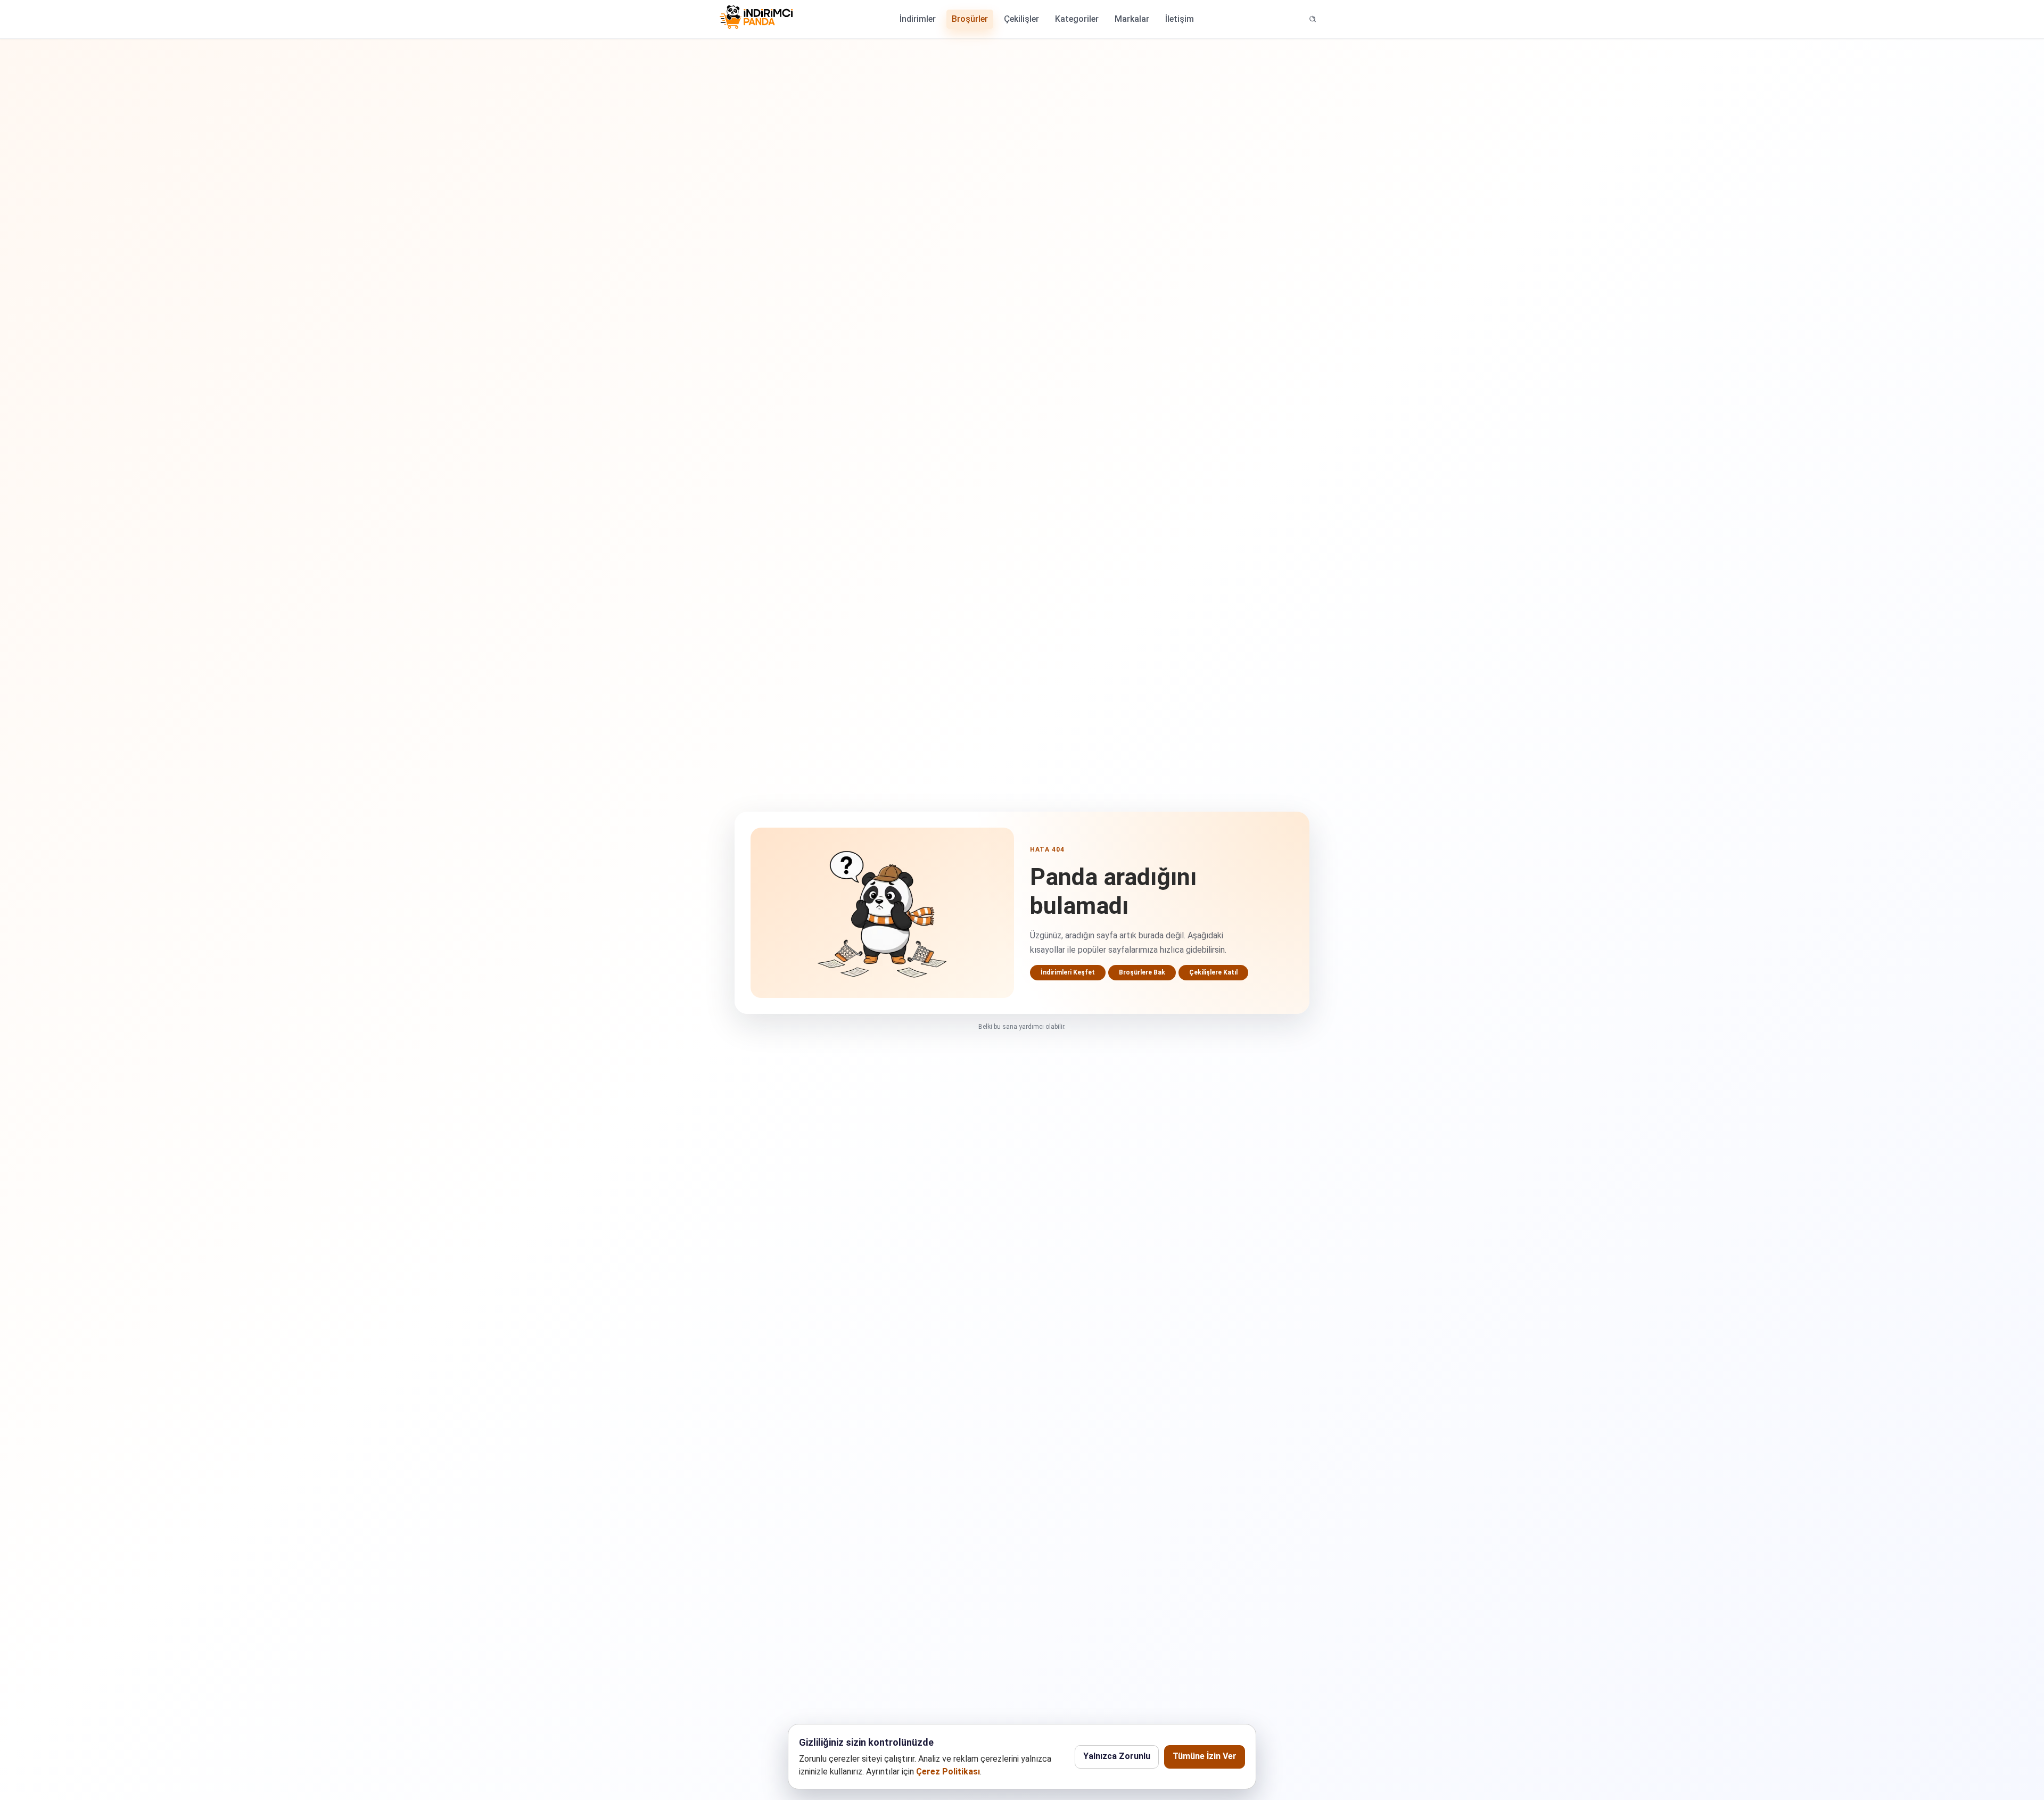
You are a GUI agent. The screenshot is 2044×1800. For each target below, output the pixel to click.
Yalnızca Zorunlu (1117, 1756)
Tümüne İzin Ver (1205, 1756)
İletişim (1180, 19)
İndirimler (918, 19)
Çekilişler (1021, 19)
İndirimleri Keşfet (1068, 972)
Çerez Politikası (948, 1772)
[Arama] (1313, 19)
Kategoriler (1077, 19)
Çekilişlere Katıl (1213, 972)
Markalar (1132, 19)
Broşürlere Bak (1142, 972)
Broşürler (970, 19)
